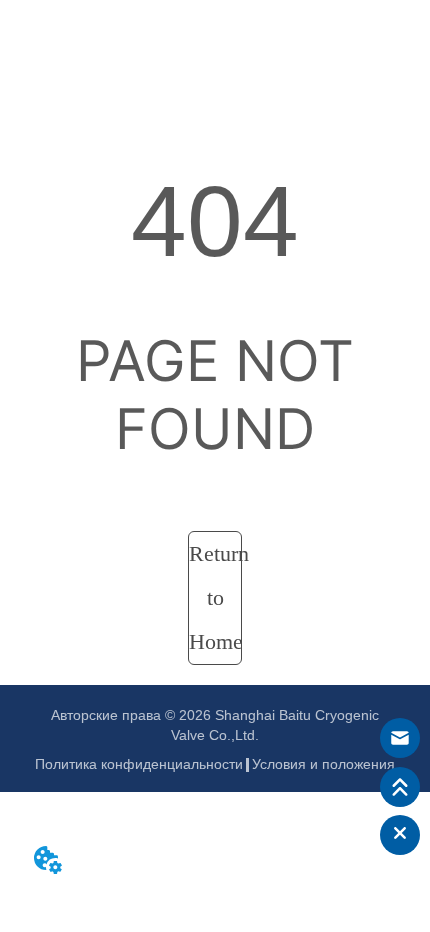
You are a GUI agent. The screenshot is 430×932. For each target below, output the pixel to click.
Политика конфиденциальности (139, 764)
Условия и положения (323, 764)
